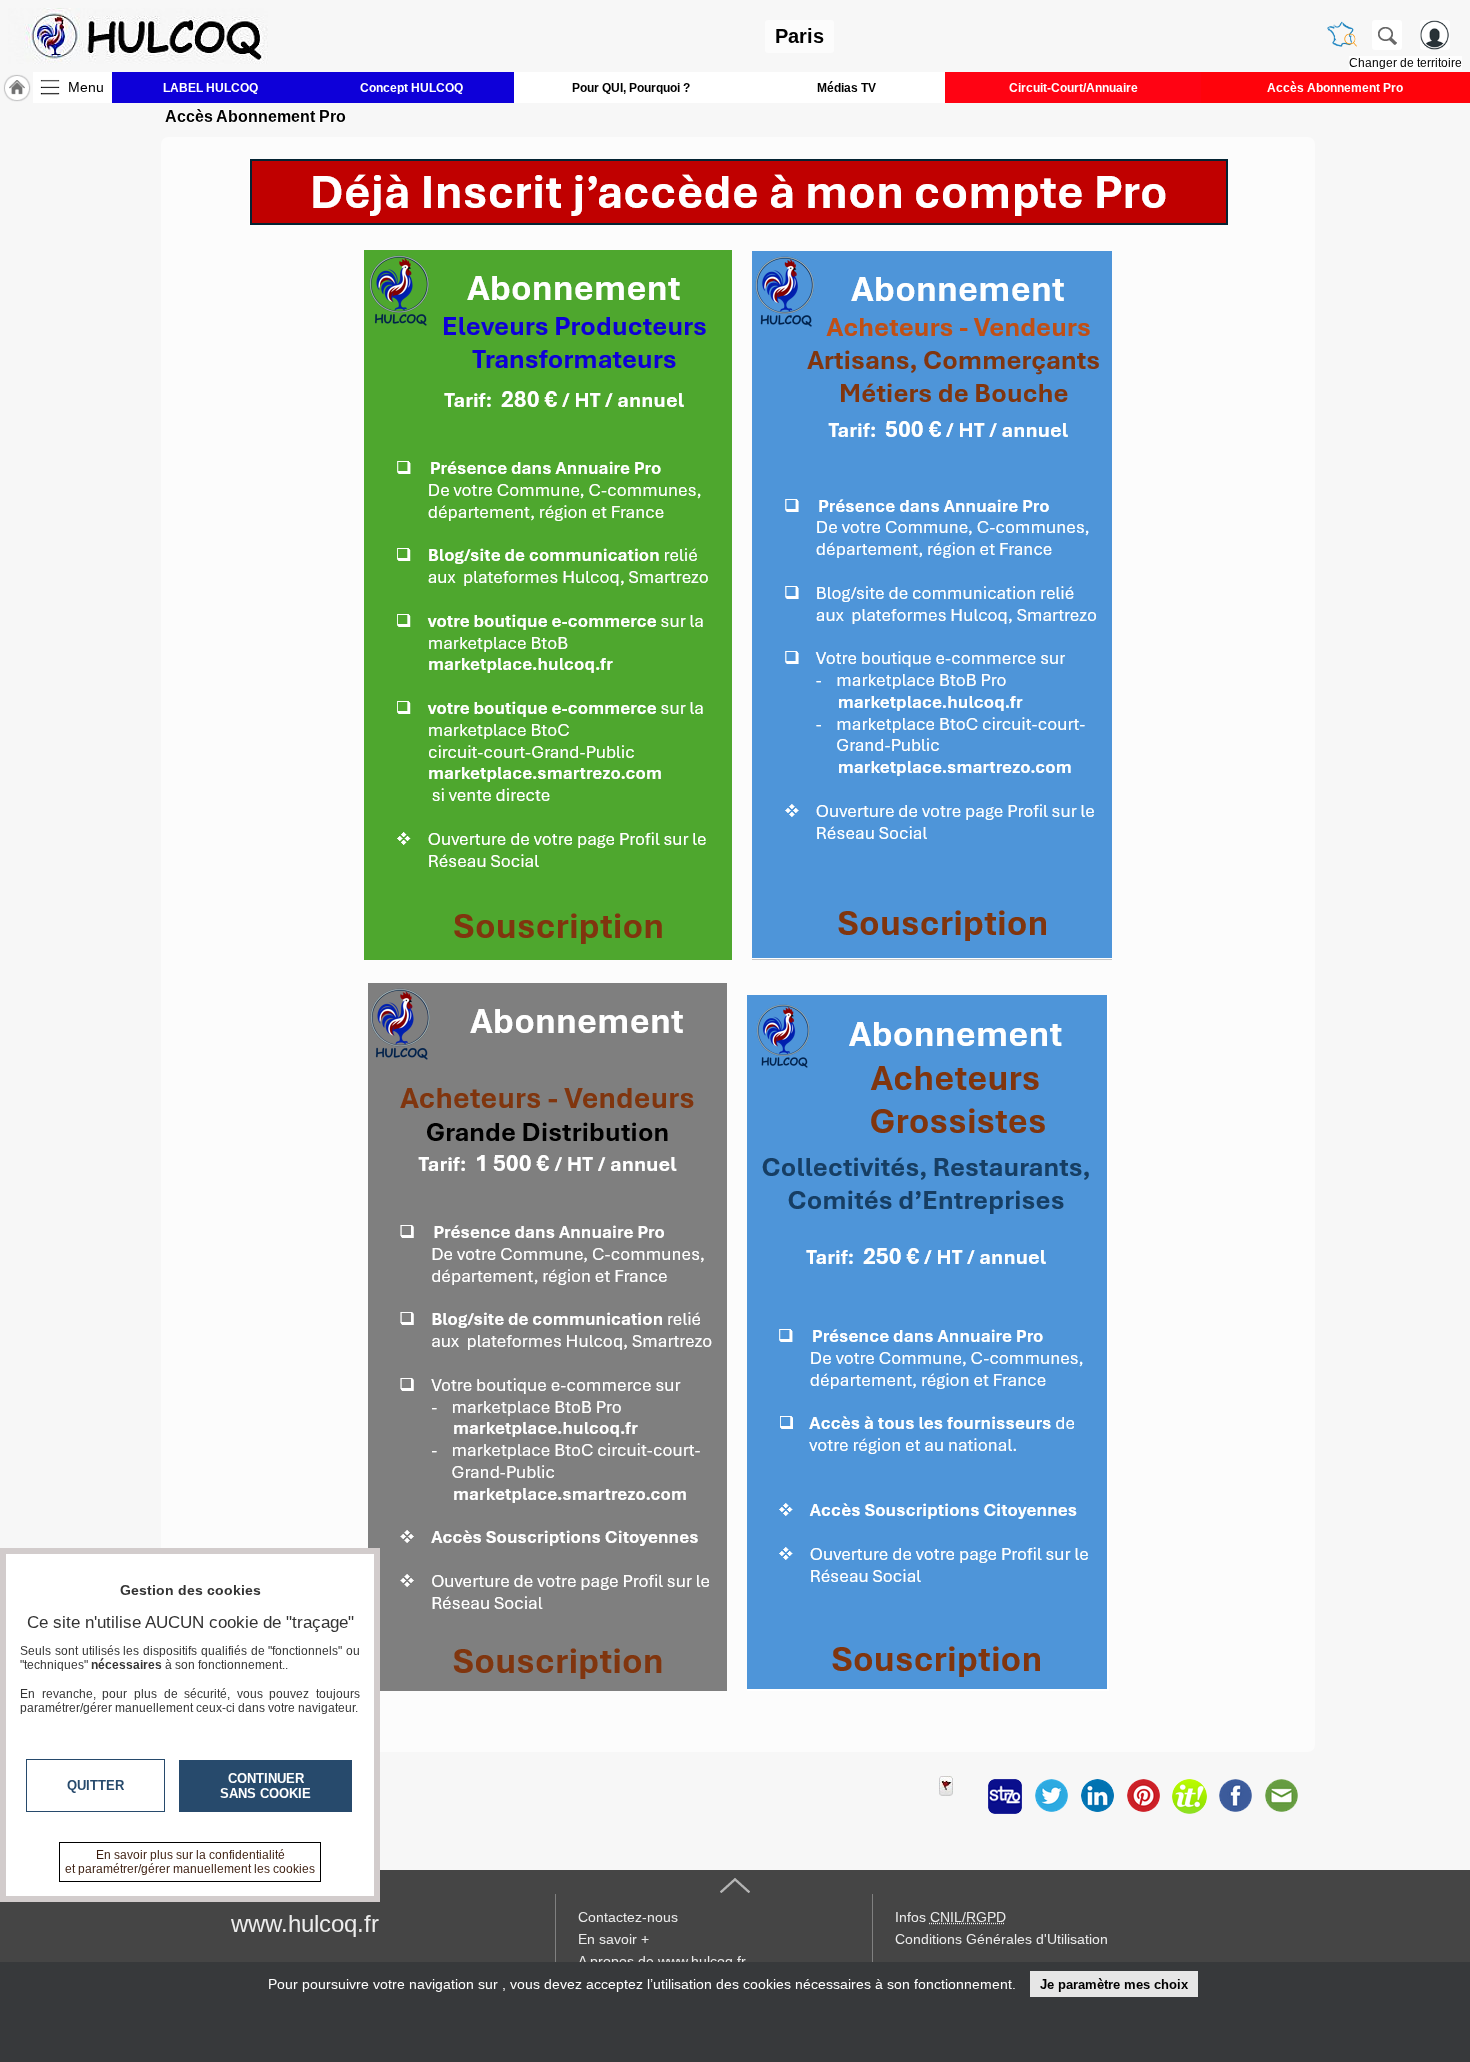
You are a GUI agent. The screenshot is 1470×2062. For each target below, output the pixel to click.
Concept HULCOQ (411, 88)
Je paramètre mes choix (1114, 1984)
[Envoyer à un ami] (1281, 1796)
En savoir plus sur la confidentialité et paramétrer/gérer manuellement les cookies (190, 1862)
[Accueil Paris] (17, 88)
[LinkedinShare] (1097, 1796)
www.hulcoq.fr (305, 1923)
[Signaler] (959, 1796)
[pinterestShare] (1143, 1796)
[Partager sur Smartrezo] (1005, 1796)
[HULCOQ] (138, 36)
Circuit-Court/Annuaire (1073, 88)
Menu (86, 87)
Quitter (95, 1785)
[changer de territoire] (1342, 35)
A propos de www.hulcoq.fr (662, 1961)
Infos (950, 1917)
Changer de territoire (1405, 63)
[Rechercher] (1387, 35)
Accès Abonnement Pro (1335, 88)
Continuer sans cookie (265, 1786)
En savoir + (613, 1939)
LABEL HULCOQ (210, 88)
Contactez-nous (628, 1917)
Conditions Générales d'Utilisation (1001, 1939)
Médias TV (846, 88)
